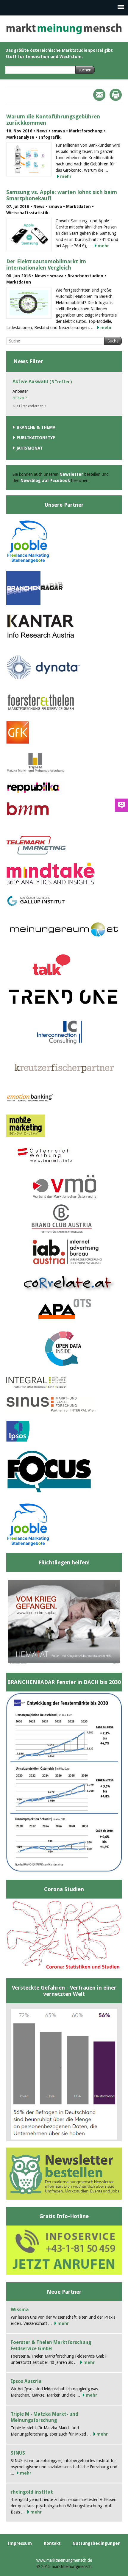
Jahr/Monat (30, 448)
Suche (113, 341)
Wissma (20, 2310)
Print (116, 95)
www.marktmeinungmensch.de (64, 2560)
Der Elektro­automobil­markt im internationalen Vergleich (46, 265)
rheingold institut (32, 2492)
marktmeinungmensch (64, 29)
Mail (99, 95)
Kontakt (52, 2543)
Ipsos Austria (26, 2381)
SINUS (18, 2453)
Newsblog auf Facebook (45, 481)
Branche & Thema (36, 427)
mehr (66, 176)
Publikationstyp (36, 438)
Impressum (20, 2543)
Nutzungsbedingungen (97, 2543)
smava (20, 397)
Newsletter (71, 474)
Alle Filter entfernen (29, 406)
